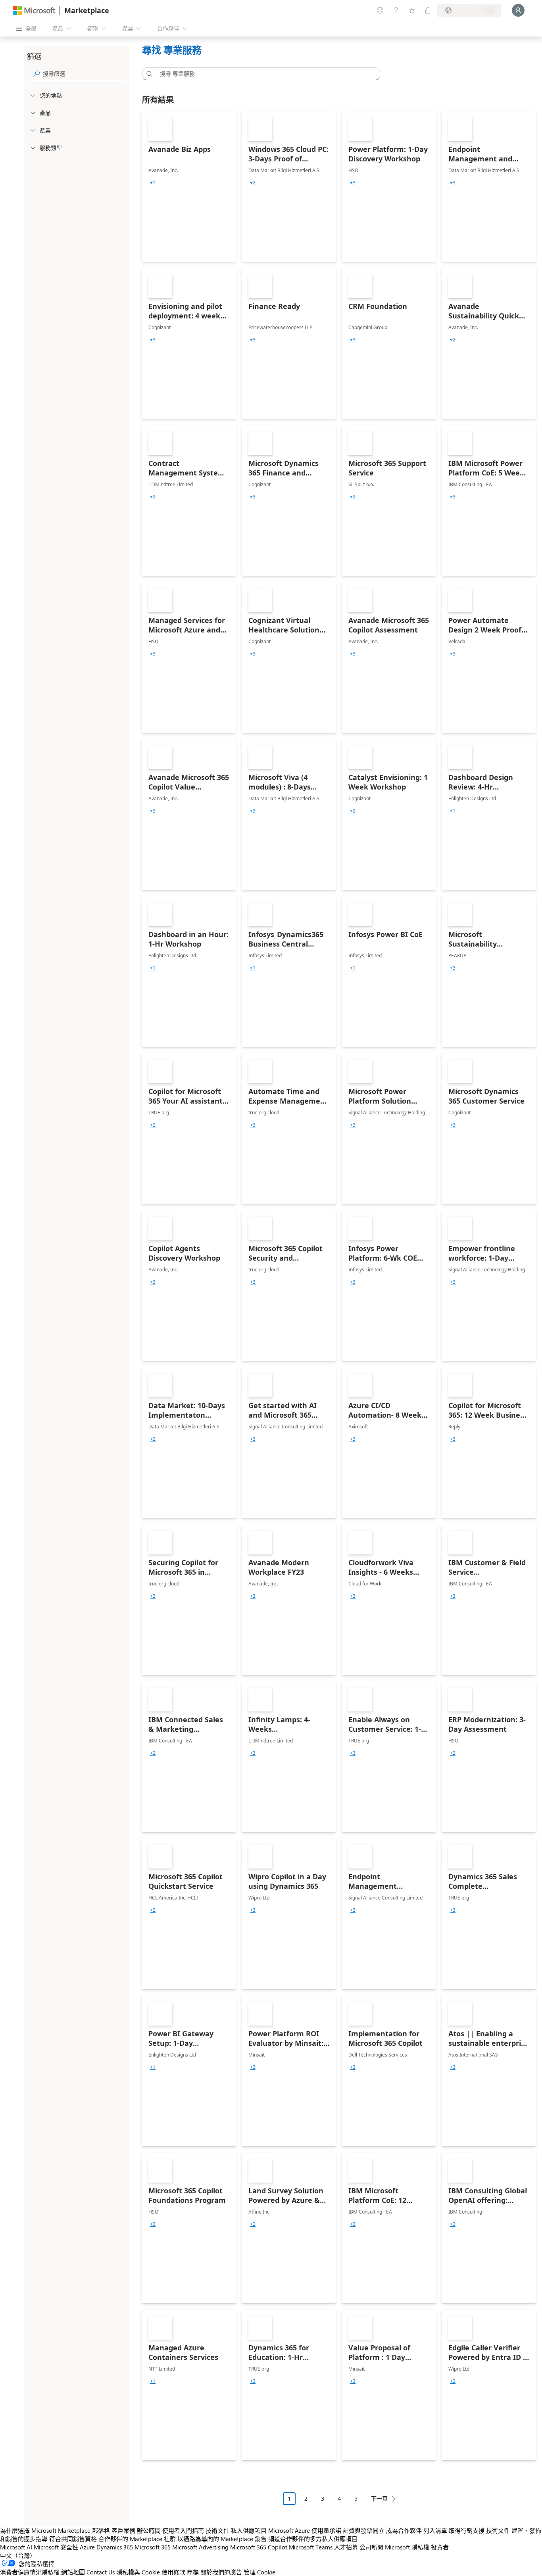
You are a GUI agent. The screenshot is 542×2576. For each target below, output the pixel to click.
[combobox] (263, 74)
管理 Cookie (259, 2572)
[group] (153, 183)
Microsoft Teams (311, 2547)
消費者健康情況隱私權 (30, 2572)
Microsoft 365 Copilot (259, 2547)
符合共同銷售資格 (73, 2539)
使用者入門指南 (183, 2530)
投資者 (440, 2547)
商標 (193, 2572)
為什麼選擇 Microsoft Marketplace (45, 2530)
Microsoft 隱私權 (407, 2547)
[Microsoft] (34, 11)
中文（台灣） (18, 2555)
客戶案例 (123, 2530)
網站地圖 (73, 2572)
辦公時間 (149, 2530)
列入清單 (435, 2530)
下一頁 (379, 2498)
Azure (87, 2547)
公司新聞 (371, 2547)
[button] (148, 74)
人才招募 (346, 2547)
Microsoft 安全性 (56, 2547)
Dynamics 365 (115, 2547)
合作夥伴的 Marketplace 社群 (137, 2539)
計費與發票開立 (364, 2530)
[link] (189, 186)
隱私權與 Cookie (138, 2572)
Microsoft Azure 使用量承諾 (305, 2530)
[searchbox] (85, 74)
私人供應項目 (249, 2530)
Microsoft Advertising (200, 2547)
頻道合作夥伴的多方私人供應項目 (313, 2539)
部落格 (101, 2530)
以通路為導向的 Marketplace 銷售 (222, 2539)
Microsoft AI (16, 2547)
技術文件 (217, 2530)
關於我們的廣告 (221, 2572)
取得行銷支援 (467, 2530)
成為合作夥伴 (404, 2530)
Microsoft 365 (153, 2547)
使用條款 (173, 2572)
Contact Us (101, 2572)
